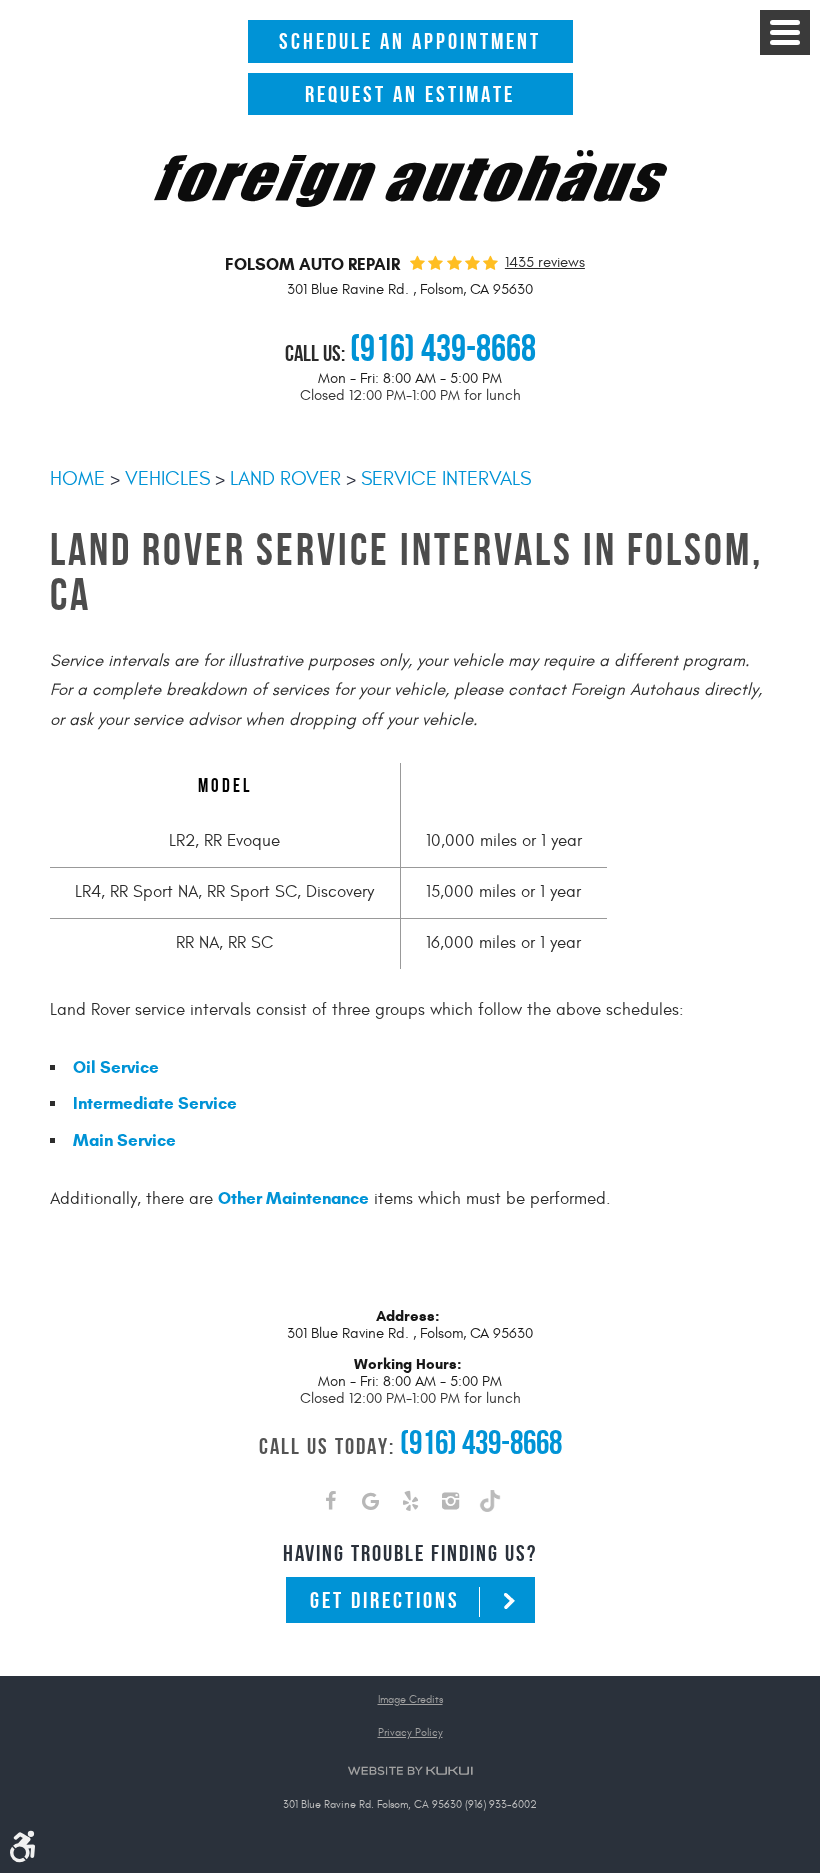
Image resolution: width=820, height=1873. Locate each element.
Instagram (450, 1505)
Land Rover (285, 478)
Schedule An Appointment (410, 41)
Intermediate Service (155, 1103)
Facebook (330, 1505)
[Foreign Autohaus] (410, 202)
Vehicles (167, 478)
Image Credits (410, 1699)
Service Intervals (446, 478)
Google (370, 1505)
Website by (410, 1770)
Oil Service (116, 1067)
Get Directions (385, 1600)
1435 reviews (545, 262)
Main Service (124, 1140)
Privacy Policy (410, 1732)
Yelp (410, 1505)
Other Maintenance (293, 1198)
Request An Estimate (410, 94)
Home (77, 478)
